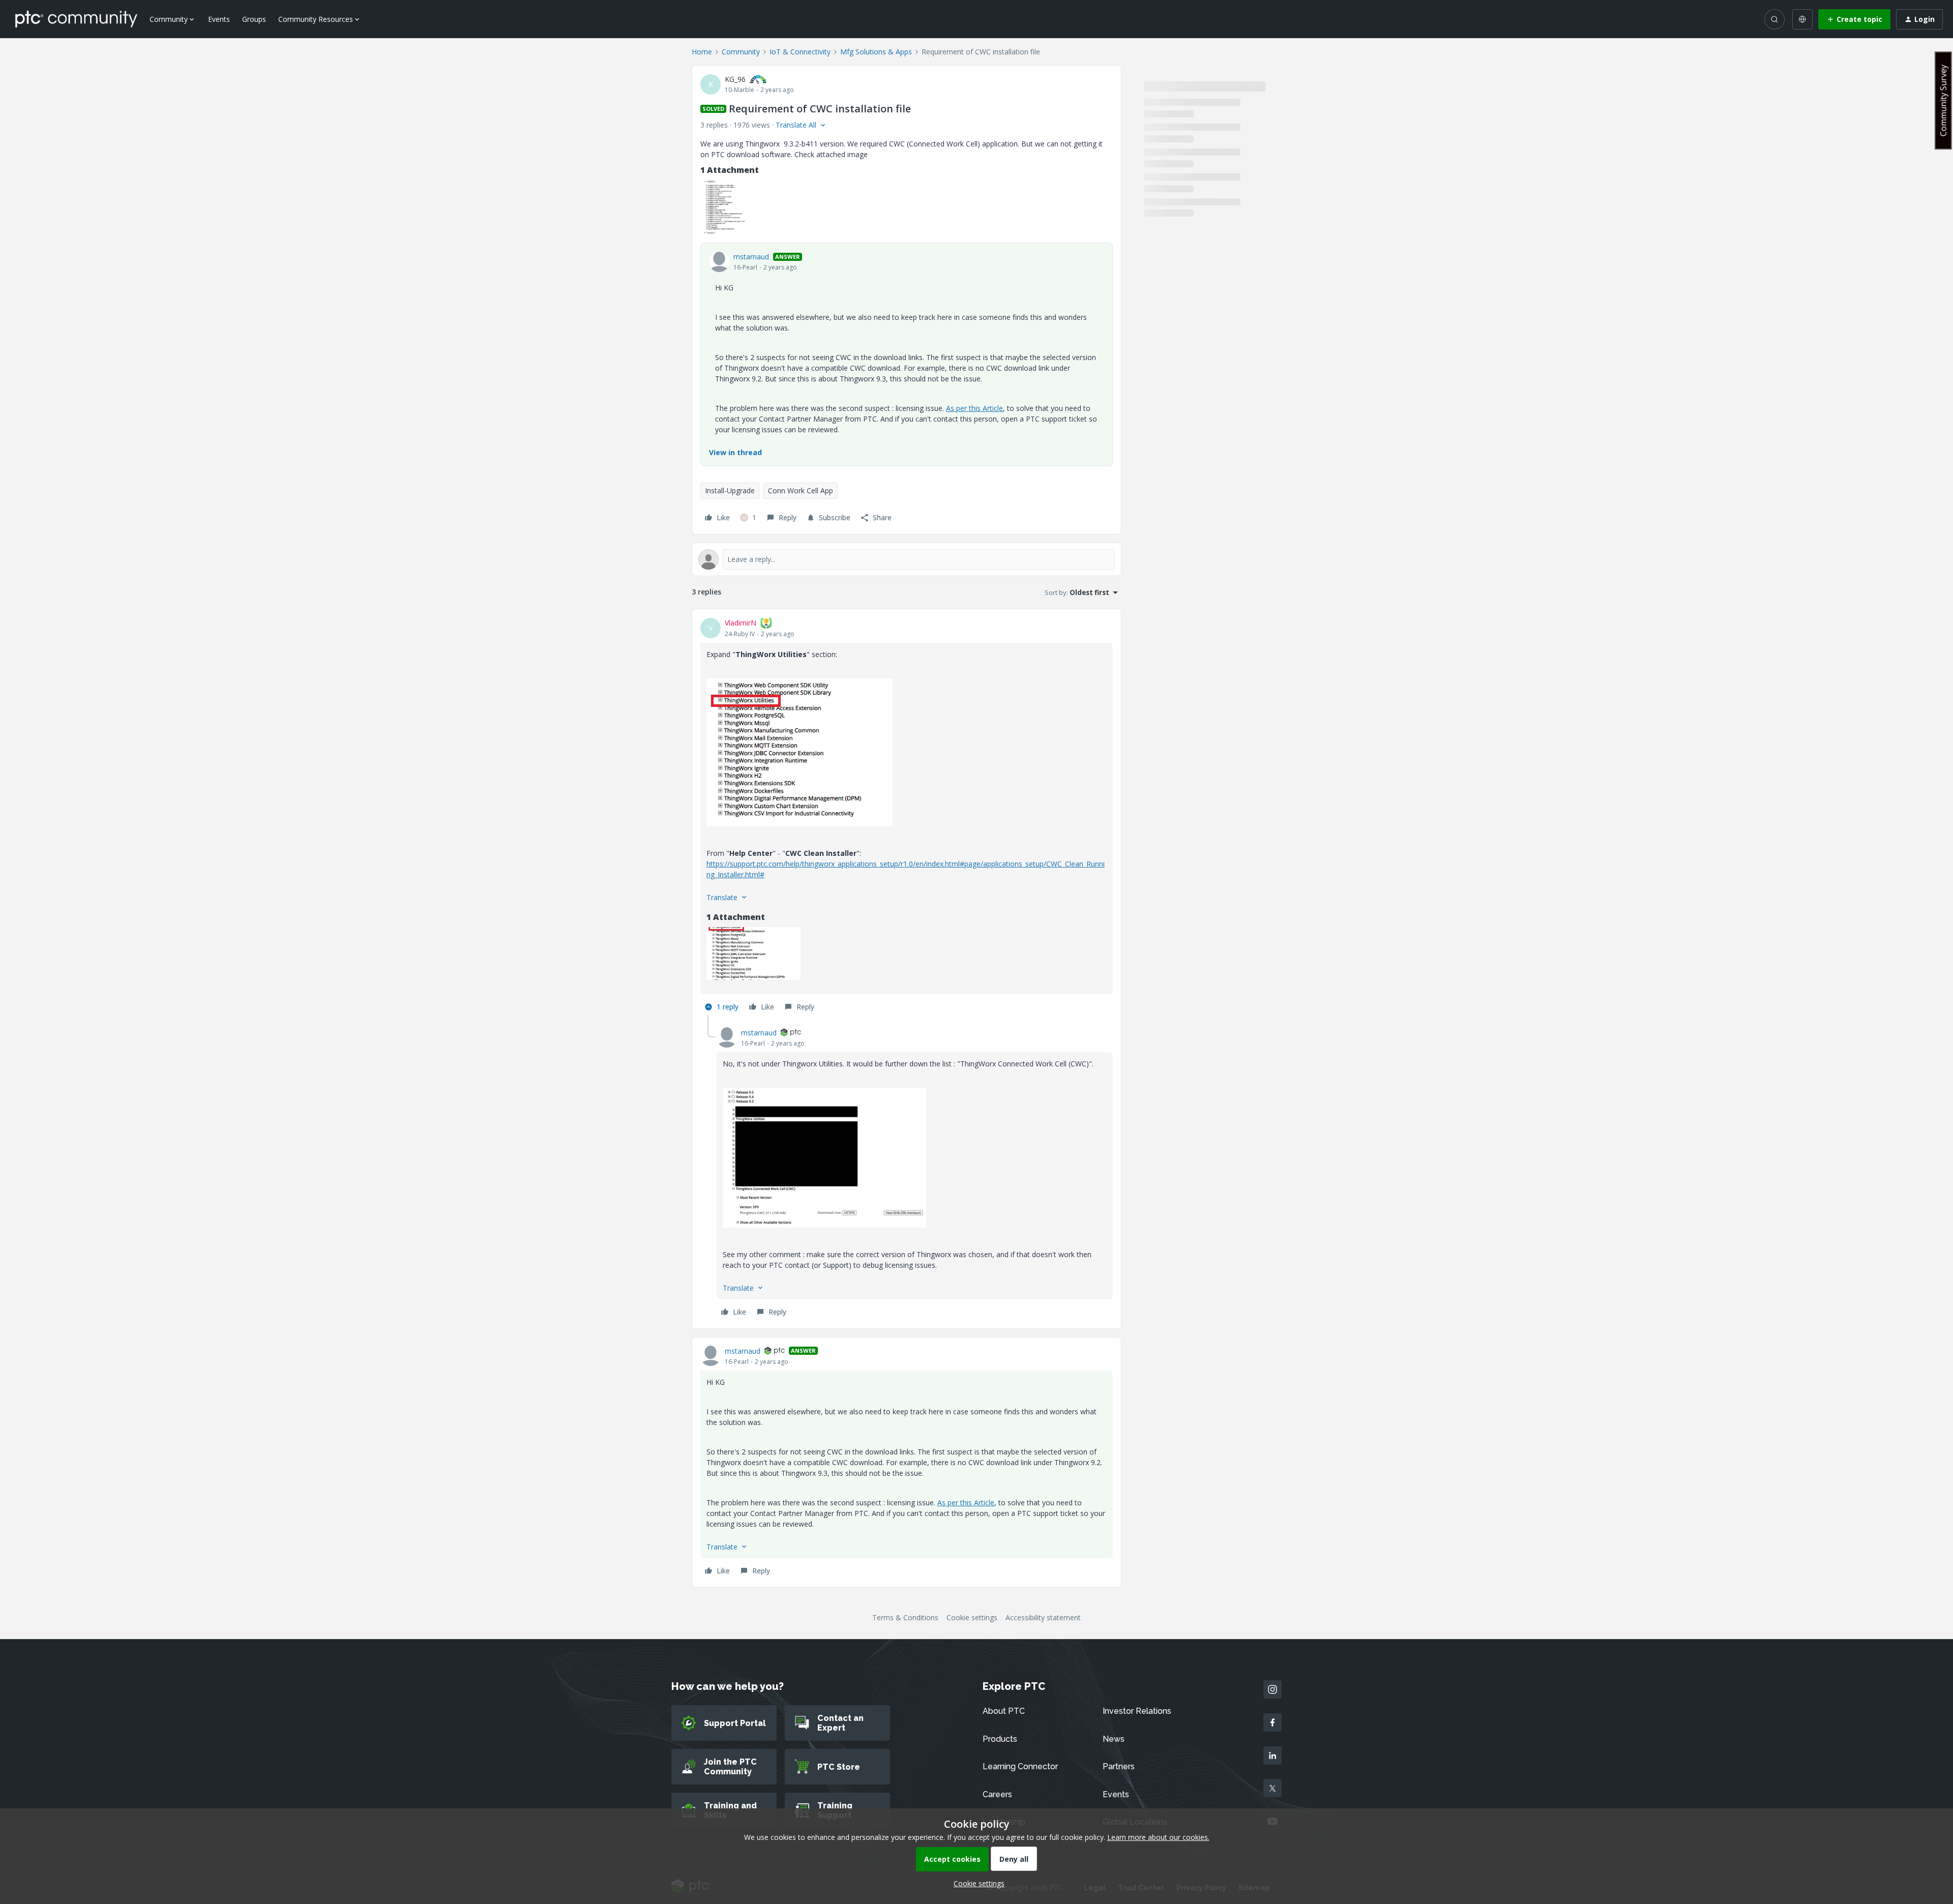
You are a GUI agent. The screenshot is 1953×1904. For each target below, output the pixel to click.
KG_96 (735, 79)
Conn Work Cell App (801, 490)
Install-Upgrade (730, 490)
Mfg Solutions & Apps (876, 52)
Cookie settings (972, 1617)
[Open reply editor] (907, 559)
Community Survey (1943, 100)
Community (741, 52)
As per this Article (974, 408)
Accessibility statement (1043, 1617)
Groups (254, 19)
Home (702, 52)
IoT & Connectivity (800, 52)
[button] (1854, 19)
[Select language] (1802, 19)
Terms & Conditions (905, 1617)
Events (219, 19)
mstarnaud (751, 257)
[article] (907, 816)
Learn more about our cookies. (1158, 1837)
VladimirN (741, 623)
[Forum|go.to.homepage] (76, 19)
